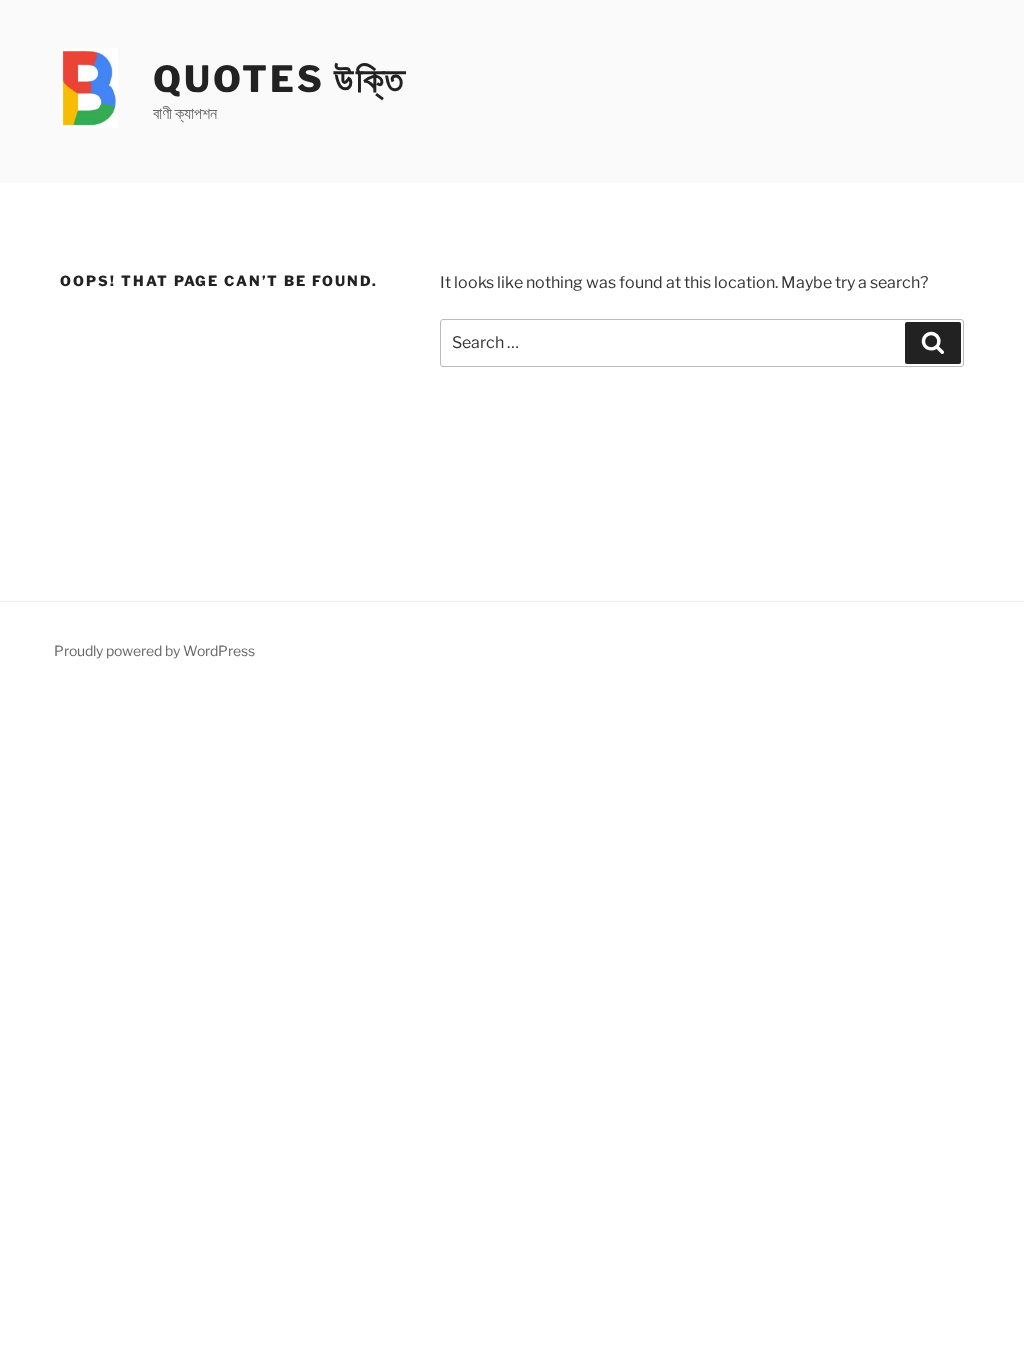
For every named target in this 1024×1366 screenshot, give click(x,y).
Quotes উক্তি (280, 79)
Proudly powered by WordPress (154, 650)
